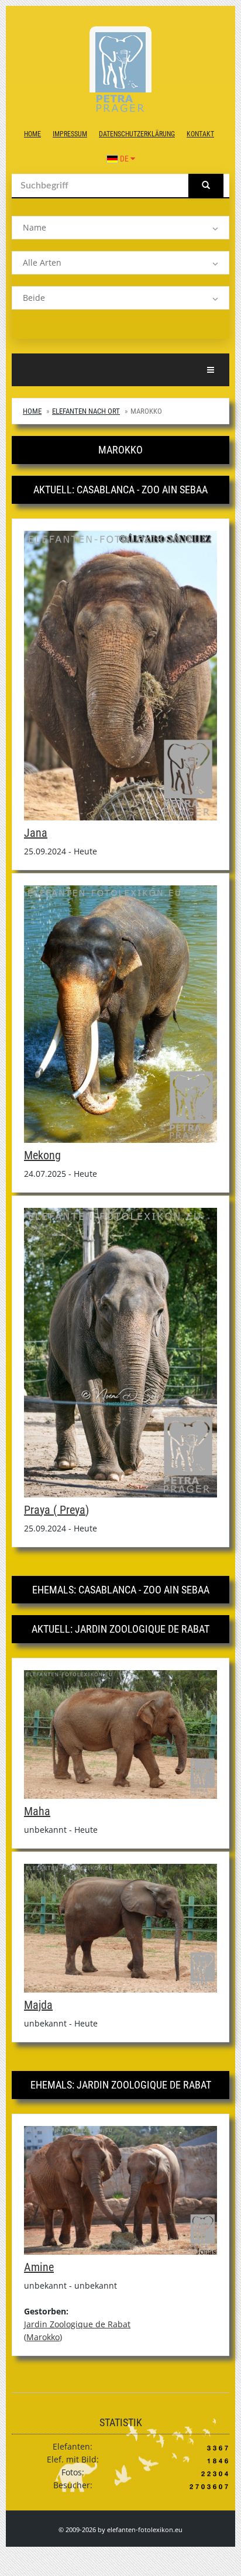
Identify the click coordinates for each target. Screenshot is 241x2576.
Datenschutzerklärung (137, 134)
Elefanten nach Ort (86, 411)
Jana (36, 833)
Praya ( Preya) (56, 1510)
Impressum (70, 134)
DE (124, 159)
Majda (38, 2005)
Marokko (43, 2337)
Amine (39, 2267)
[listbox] (120, 228)
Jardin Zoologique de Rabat (77, 2324)
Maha (37, 1811)
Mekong (42, 1155)
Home (32, 134)
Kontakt (200, 134)
